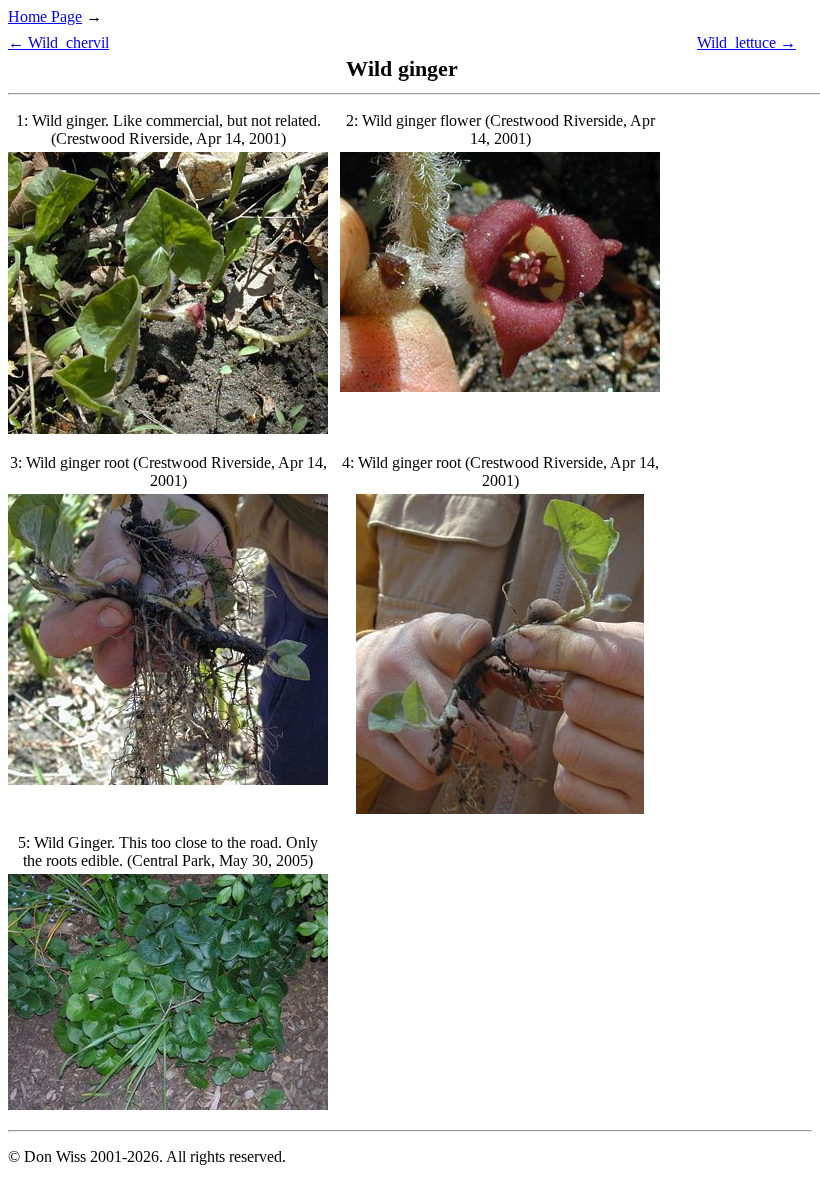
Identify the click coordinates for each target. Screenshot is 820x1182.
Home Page (45, 16)
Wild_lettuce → (746, 42)
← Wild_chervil (58, 42)
